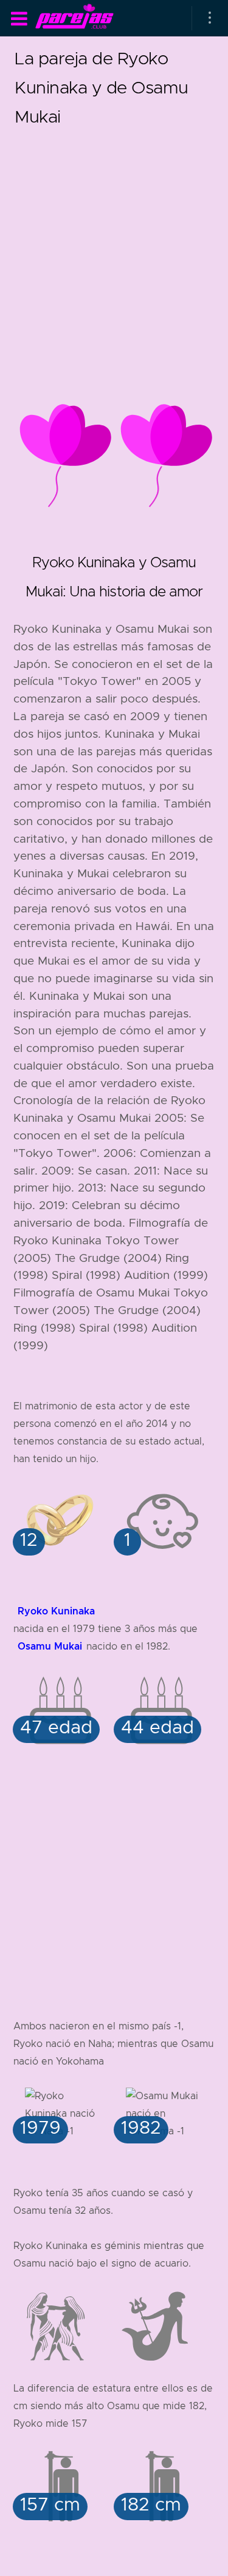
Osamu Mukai (50, 1646)
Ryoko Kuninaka (56, 1611)
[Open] (210, 18)
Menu (19, 19)
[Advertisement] (114, 245)
